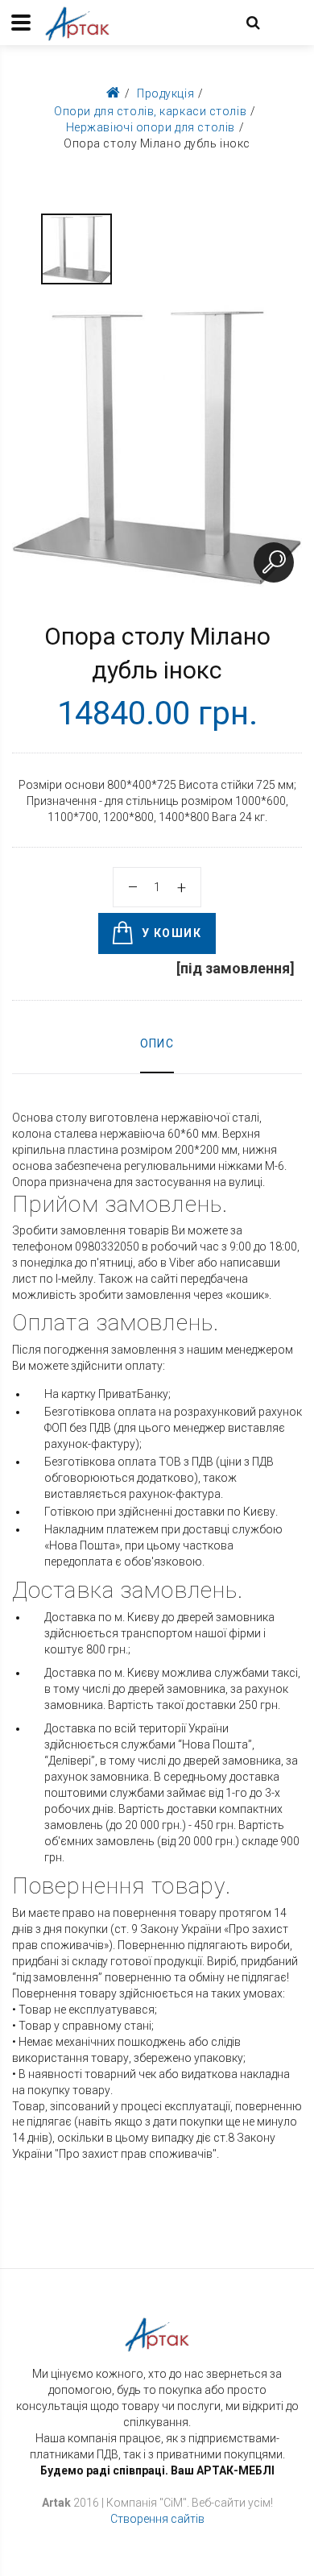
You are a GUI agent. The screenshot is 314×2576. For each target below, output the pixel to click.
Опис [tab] (157, 1043)
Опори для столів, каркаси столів (150, 111)
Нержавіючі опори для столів (151, 127)
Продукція (165, 93)
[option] (76, 249)
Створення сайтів (157, 2519)
